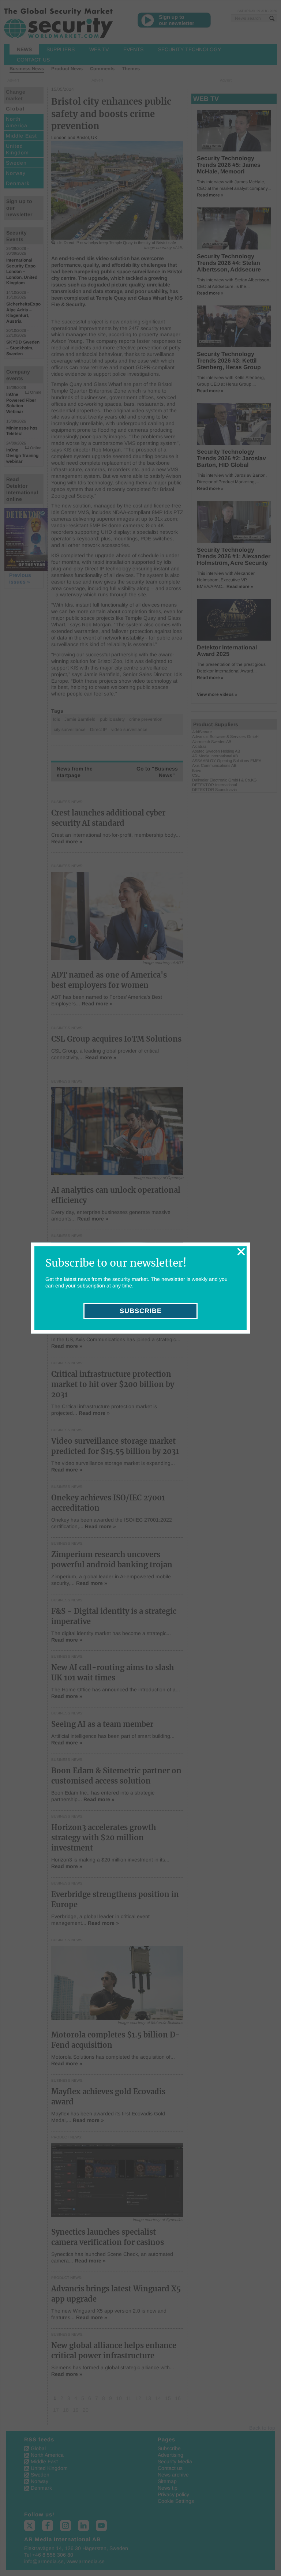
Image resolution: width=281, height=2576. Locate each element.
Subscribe (141, 1311)
